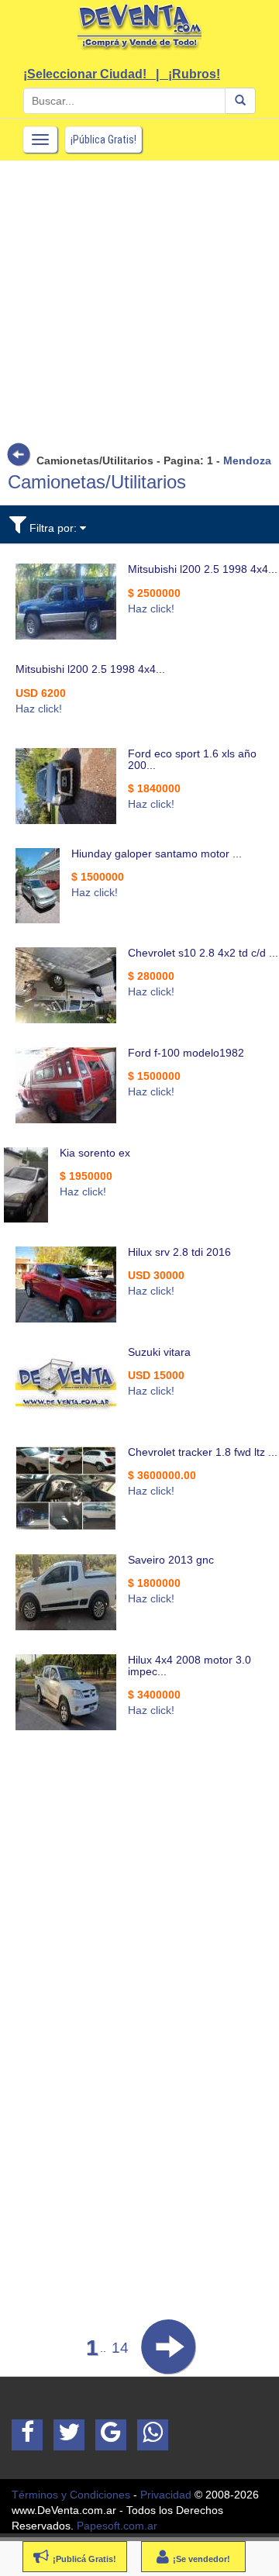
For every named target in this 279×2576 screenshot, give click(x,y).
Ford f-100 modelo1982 (186, 1053)
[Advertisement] (139, 300)
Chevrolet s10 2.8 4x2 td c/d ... (203, 953)
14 (120, 2348)
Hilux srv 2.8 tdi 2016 (179, 1252)
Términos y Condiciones (71, 2495)
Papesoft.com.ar (117, 2526)
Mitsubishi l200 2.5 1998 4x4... (203, 569)
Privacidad (166, 2495)
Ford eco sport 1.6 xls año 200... (192, 759)
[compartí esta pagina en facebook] (27, 2435)
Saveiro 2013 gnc (171, 1560)
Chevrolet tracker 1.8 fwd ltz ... (203, 1452)
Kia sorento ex (95, 1153)
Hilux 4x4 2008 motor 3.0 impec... (189, 1666)
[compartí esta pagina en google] (111, 2435)
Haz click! (151, 609)
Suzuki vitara (159, 1352)
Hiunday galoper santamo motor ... (157, 853)
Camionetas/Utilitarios (97, 482)
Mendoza (247, 460)
